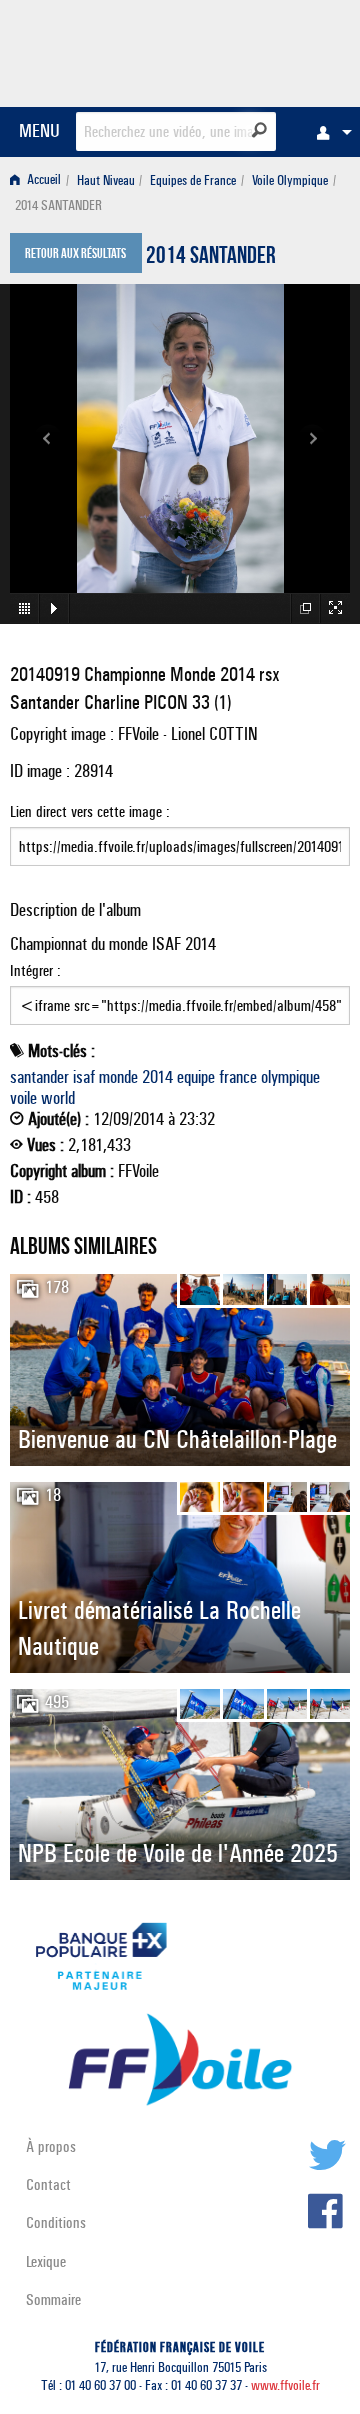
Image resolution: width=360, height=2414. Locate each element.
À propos (51, 2146)
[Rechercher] (259, 130)
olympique (290, 1077)
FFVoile (255, 50)
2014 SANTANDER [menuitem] (58, 205)
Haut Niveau (106, 180)
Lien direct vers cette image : (90, 811)
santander (39, 1077)
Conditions (56, 2222)
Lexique (46, 2261)
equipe (196, 1077)
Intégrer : (35, 970)
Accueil (42, 180)
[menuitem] (329, 132)
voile (23, 1098)
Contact (48, 2184)
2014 (157, 1077)
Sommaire (53, 2299)
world (58, 1098)
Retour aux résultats (75, 255)
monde (118, 1077)
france (238, 1077)
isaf (84, 1077)
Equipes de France (193, 180)
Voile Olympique (290, 180)
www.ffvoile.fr (285, 2385)
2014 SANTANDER (211, 258)
